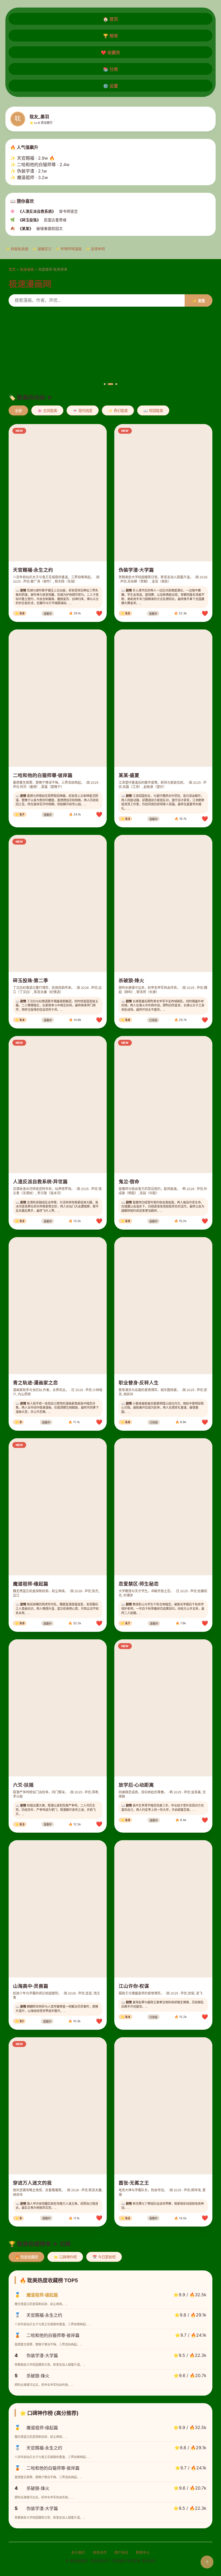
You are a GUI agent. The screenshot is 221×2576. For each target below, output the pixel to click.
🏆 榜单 (110, 36)
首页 (12, 269)
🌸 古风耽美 (47, 411)
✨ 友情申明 (95, 249)
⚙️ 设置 (110, 86)
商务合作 (100, 2552)
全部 (18, 411)
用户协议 (121, 2552)
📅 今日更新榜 (104, 2257)
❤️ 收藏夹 (110, 52)
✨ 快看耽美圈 (17, 249)
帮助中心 (143, 2552)
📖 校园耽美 (153, 411)
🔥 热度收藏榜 (26, 2257)
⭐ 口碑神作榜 (65, 2257)
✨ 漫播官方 (42, 249)
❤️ (99, 613)
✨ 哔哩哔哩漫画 (68, 249)
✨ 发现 (198, 301)
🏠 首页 (110, 19)
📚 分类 (110, 69)
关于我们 (78, 2552)
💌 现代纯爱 (83, 411)
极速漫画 (27, 269)
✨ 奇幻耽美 (118, 411)
